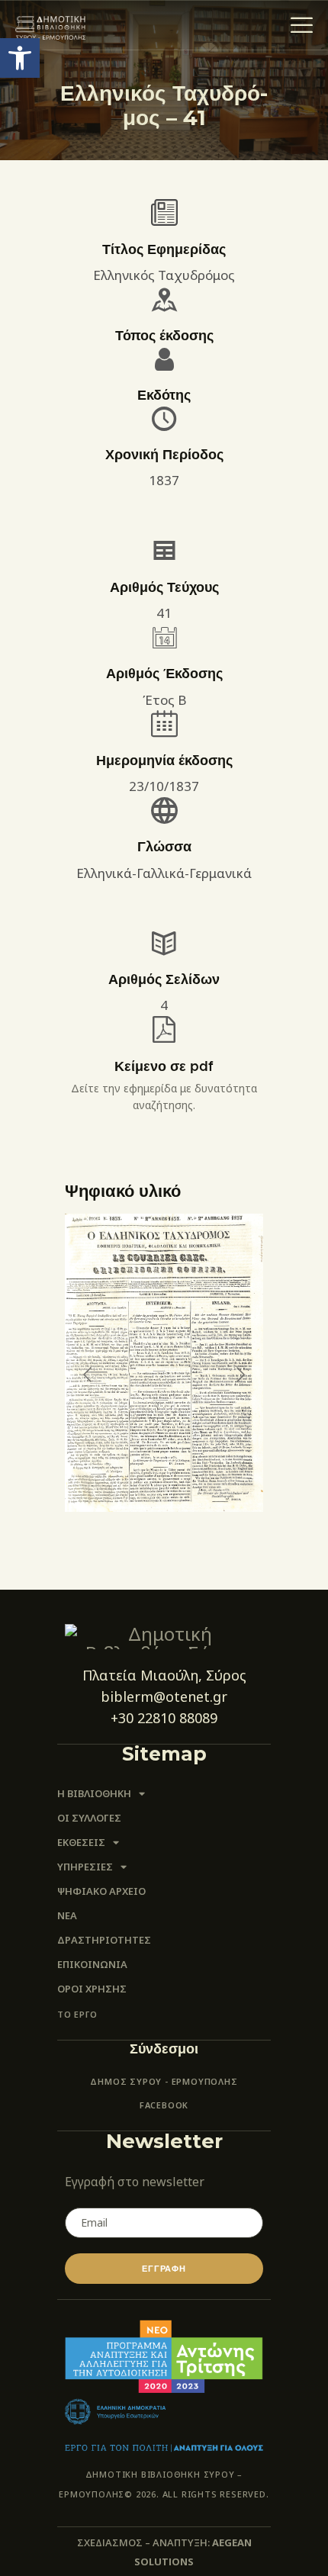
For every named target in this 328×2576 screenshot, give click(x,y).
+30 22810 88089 (164, 1718)
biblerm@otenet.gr (164, 1696)
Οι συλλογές (89, 1818)
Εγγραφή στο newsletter (135, 2182)
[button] (20, 58)
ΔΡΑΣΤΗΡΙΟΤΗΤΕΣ (104, 1940)
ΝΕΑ (67, 1915)
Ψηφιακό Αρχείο (101, 1891)
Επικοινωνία (92, 1964)
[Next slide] (240, 1375)
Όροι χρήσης (92, 1989)
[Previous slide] (88, 1375)
